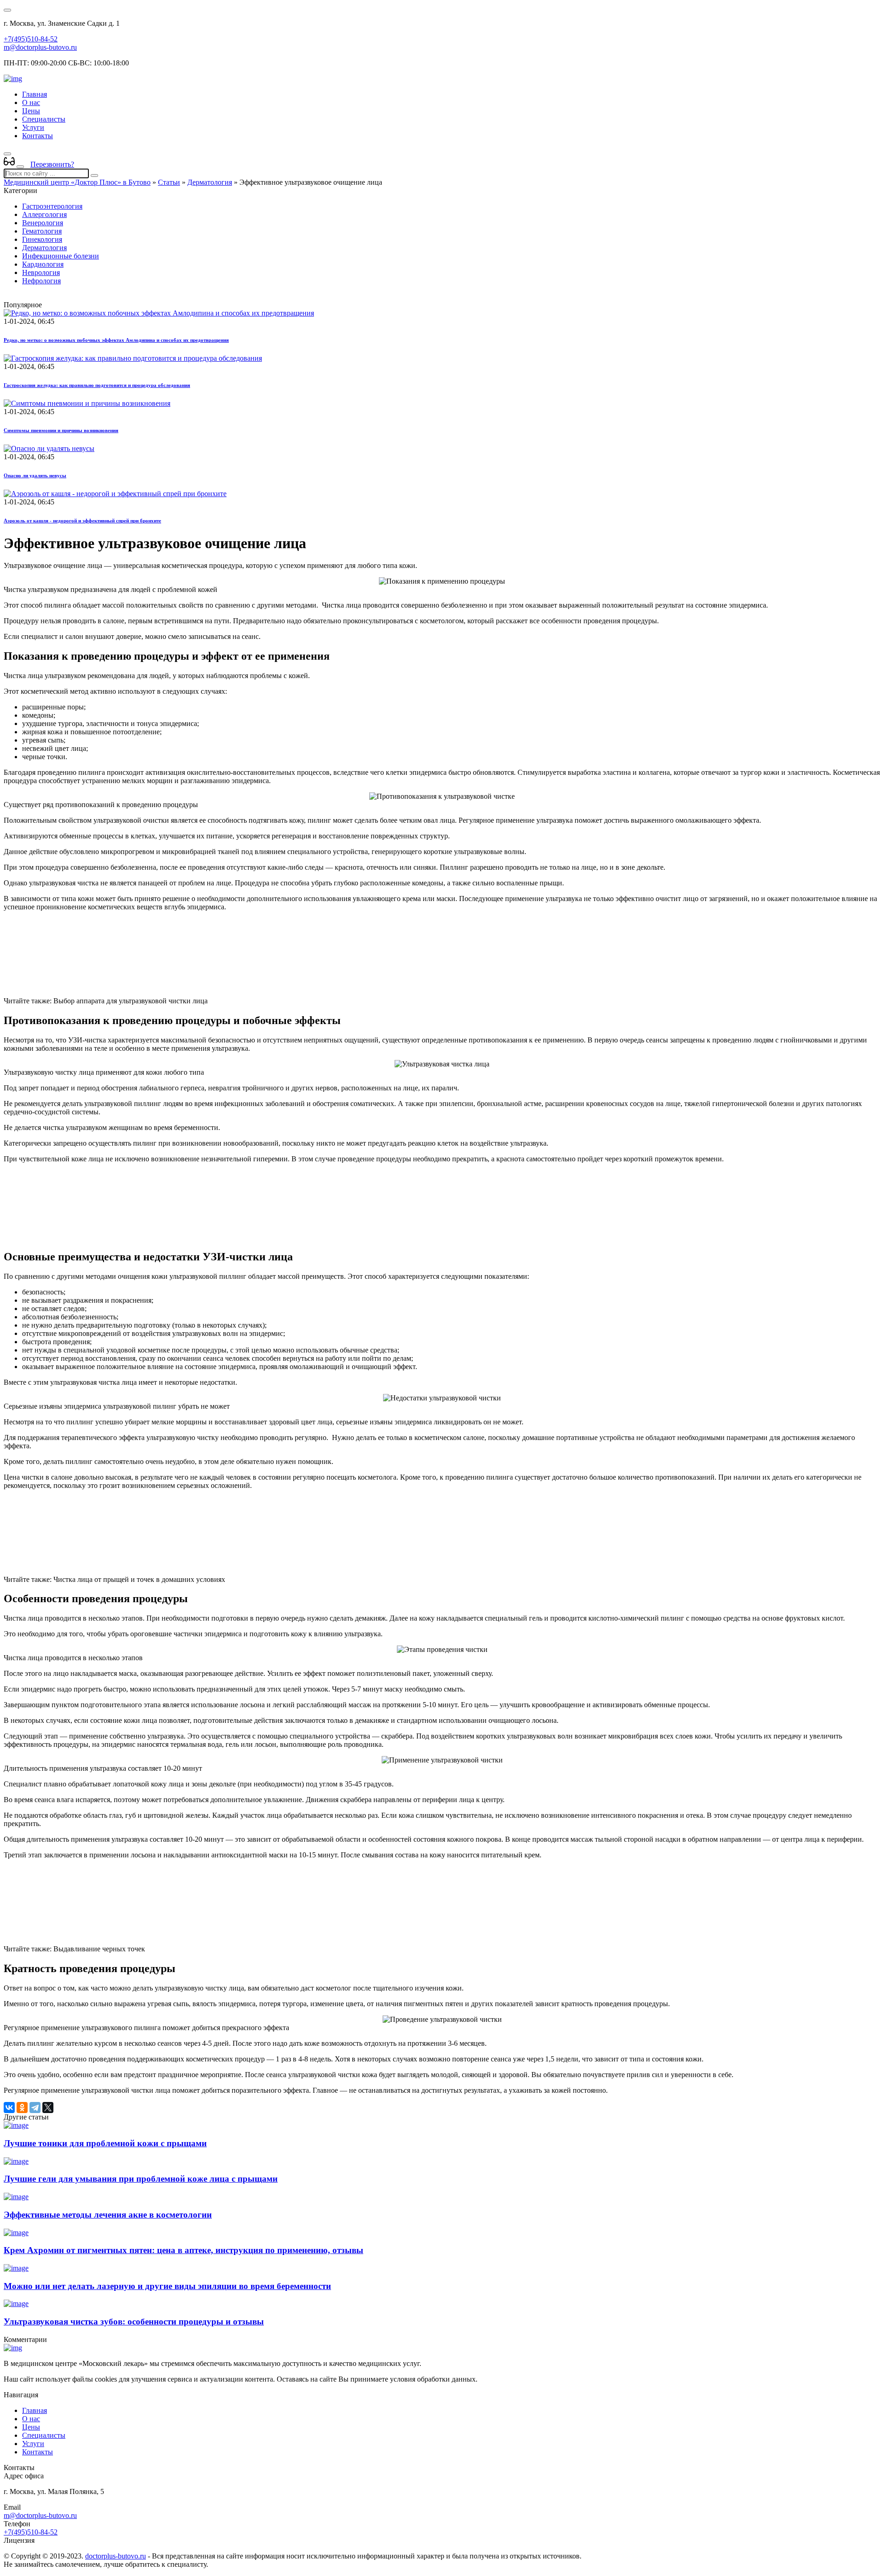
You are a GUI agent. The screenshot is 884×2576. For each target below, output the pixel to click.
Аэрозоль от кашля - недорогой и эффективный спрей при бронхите (82, 521)
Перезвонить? (52, 164)
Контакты (38, 136)
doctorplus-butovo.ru (116, 2556)
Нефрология (41, 281)
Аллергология (44, 214)
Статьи (169, 182)
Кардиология (43, 264)
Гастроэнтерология (52, 206)
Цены (31, 111)
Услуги (33, 127)
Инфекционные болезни (61, 256)
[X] (48, 2108)
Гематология (42, 231)
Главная (35, 94)
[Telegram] (35, 2108)
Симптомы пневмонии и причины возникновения (61, 430)
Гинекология (42, 239)
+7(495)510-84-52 (31, 39)
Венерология (43, 223)
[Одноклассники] (22, 2108)
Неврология (41, 272)
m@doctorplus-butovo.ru (40, 47)
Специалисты (44, 119)
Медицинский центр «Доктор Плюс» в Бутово (77, 182)
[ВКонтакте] (9, 2108)
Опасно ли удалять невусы (35, 475)
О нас (31, 102)
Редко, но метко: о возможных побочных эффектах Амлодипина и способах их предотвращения (116, 340)
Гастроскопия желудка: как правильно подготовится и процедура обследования (97, 385)
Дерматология (210, 182)
